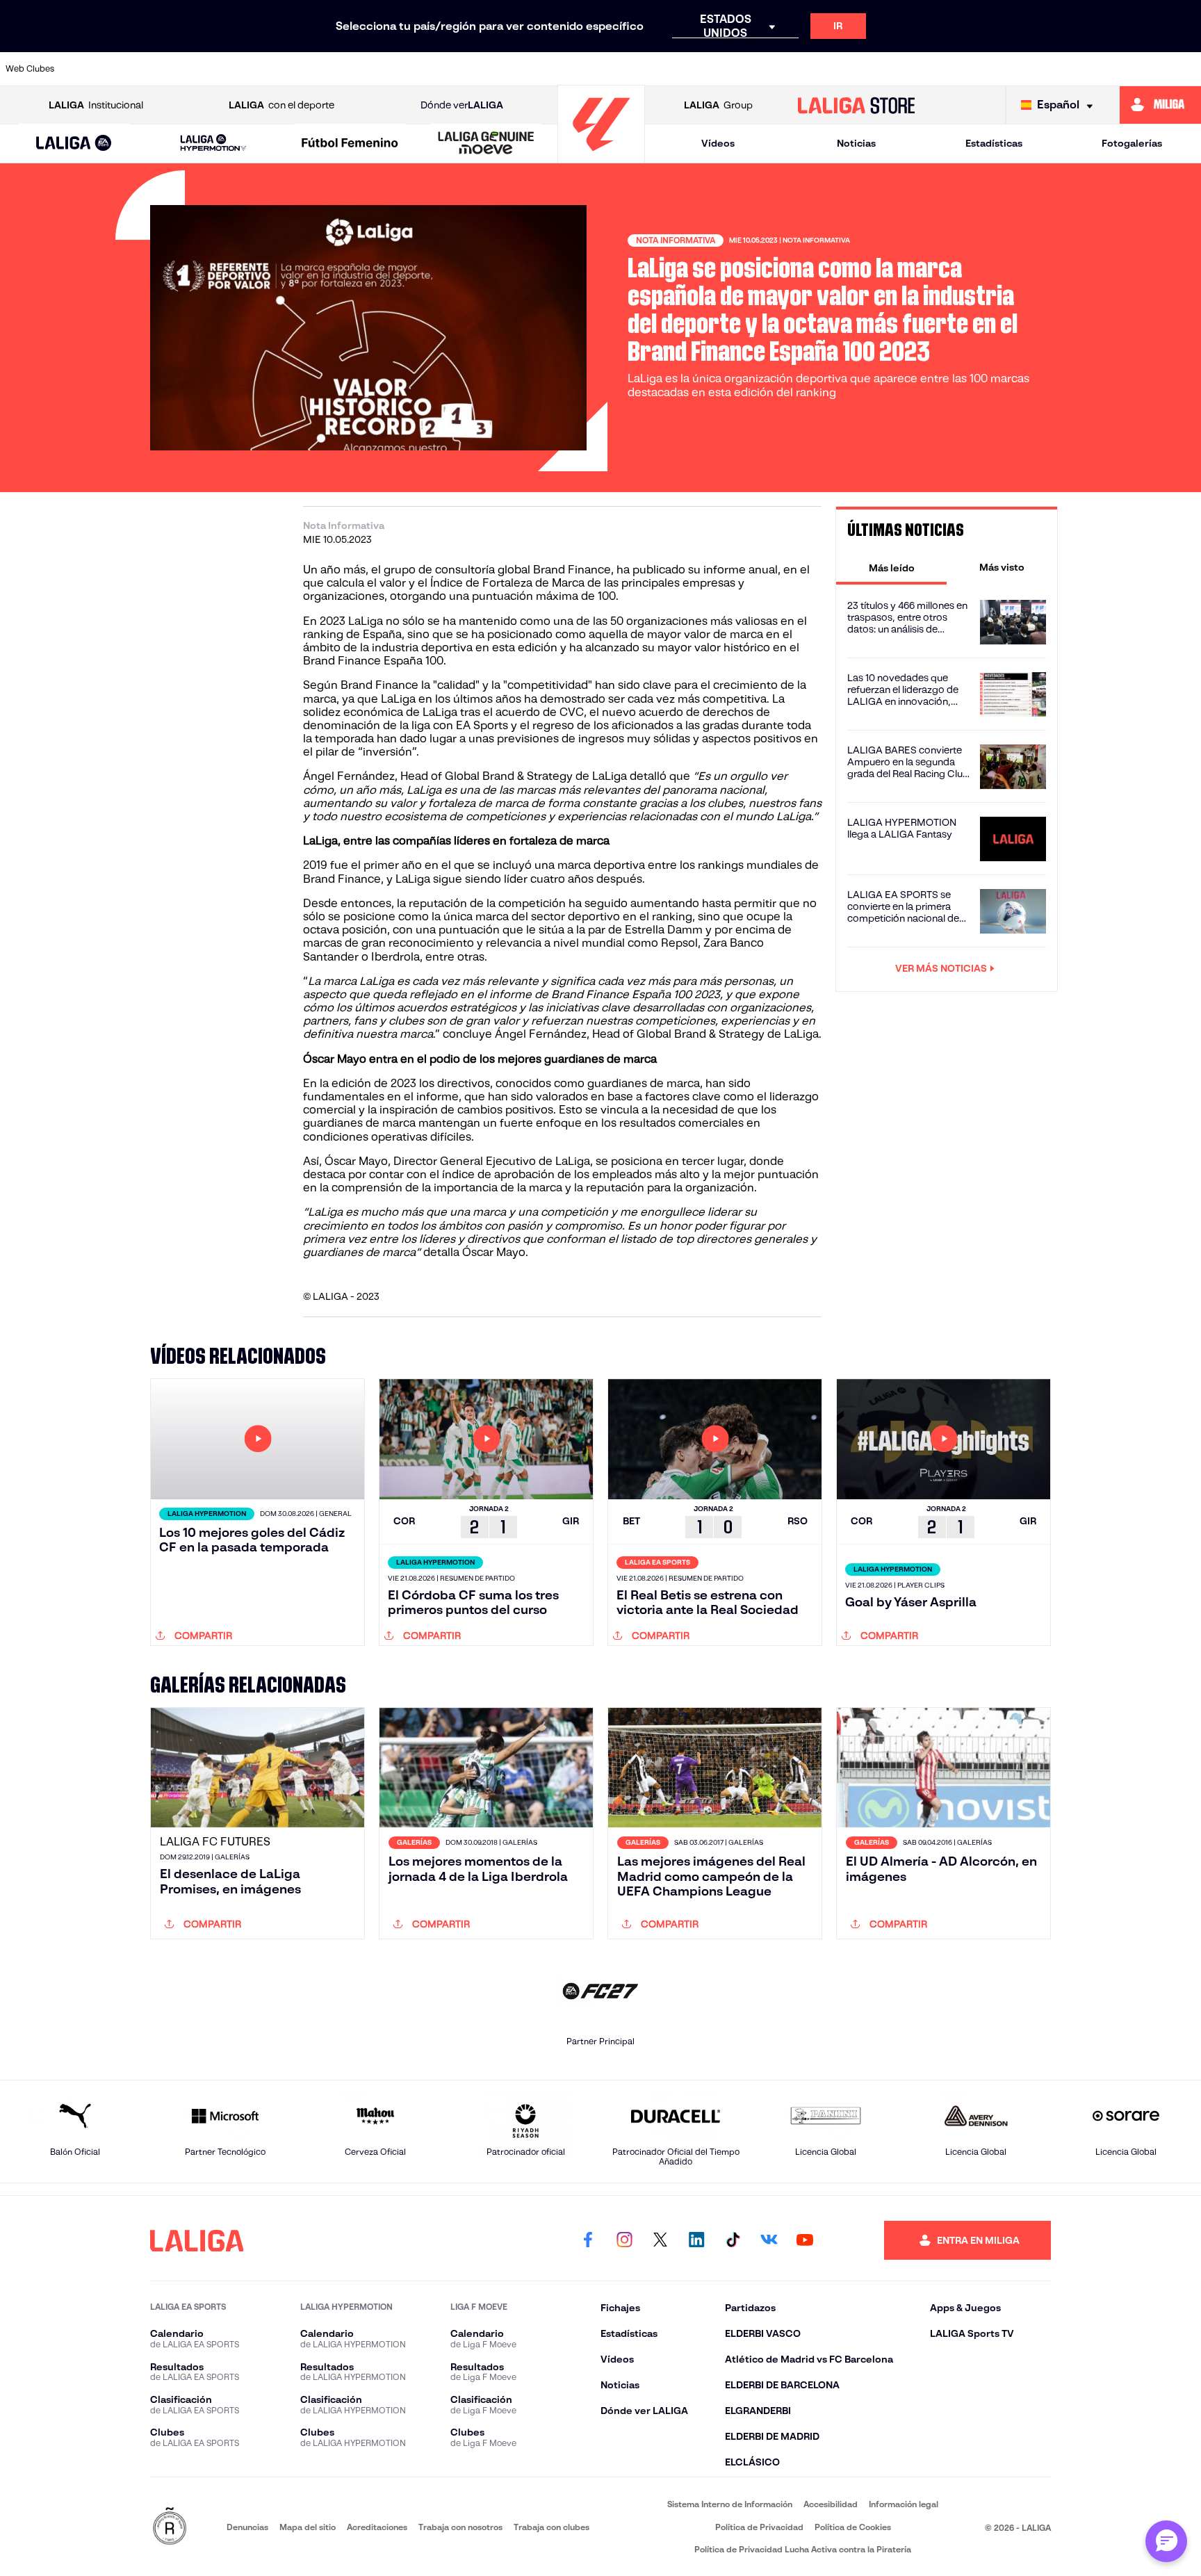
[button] (74, 144)
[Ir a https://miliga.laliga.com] (1160, 105)
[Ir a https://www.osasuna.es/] (215, 69)
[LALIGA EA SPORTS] (74, 144)
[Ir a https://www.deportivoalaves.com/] (329, 69)
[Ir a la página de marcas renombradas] (170, 2527)
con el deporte (281, 105)
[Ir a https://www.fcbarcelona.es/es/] (443, 69)
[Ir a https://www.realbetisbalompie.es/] (900, 69)
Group (718, 105)
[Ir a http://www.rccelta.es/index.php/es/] (272, 69)
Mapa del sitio (308, 2527)
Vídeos (718, 143)
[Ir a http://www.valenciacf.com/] (1128, 69)
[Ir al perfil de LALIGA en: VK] (769, 2240)
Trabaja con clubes (552, 2527)
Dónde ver (462, 105)
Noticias (856, 143)
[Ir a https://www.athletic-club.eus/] (101, 69)
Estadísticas (994, 143)
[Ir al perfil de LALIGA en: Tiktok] (733, 2240)
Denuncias (247, 2527)
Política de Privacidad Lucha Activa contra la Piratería (803, 2549)
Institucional (96, 105)
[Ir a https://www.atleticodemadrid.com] (158, 69)
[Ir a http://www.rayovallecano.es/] (728, 69)
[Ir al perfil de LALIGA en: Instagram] (624, 2240)
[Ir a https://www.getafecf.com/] (500, 69)
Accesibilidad (831, 2504)
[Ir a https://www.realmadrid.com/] (957, 69)
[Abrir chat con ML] (1166, 2541)
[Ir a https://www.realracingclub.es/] (671, 69)
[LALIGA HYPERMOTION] (213, 144)
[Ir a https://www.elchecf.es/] (386, 69)
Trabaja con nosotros (460, 2527)
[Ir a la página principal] (601, 157)
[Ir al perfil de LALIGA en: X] (660, 2240)
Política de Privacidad (759, 2527)
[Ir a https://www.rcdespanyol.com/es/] (842, 69)
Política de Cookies (853, 2527)
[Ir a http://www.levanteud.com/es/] (557, 69)
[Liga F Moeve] (350, 144)
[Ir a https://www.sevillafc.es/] (1071, 69)
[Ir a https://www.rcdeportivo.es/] (785, 69)
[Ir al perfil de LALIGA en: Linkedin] (696, 2240)
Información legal (904, 2504)
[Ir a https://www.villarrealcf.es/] (1185, 69)
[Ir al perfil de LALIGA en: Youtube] (805, 2240)
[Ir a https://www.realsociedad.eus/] (1014, 69)
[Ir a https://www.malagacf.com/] (614, 69)
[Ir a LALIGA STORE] (857, 105)
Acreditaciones (377, 2527)
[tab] (891, 567)
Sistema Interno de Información (730, 2504)
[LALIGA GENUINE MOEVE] (486, 144)
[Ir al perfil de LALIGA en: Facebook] (588, 2240)
